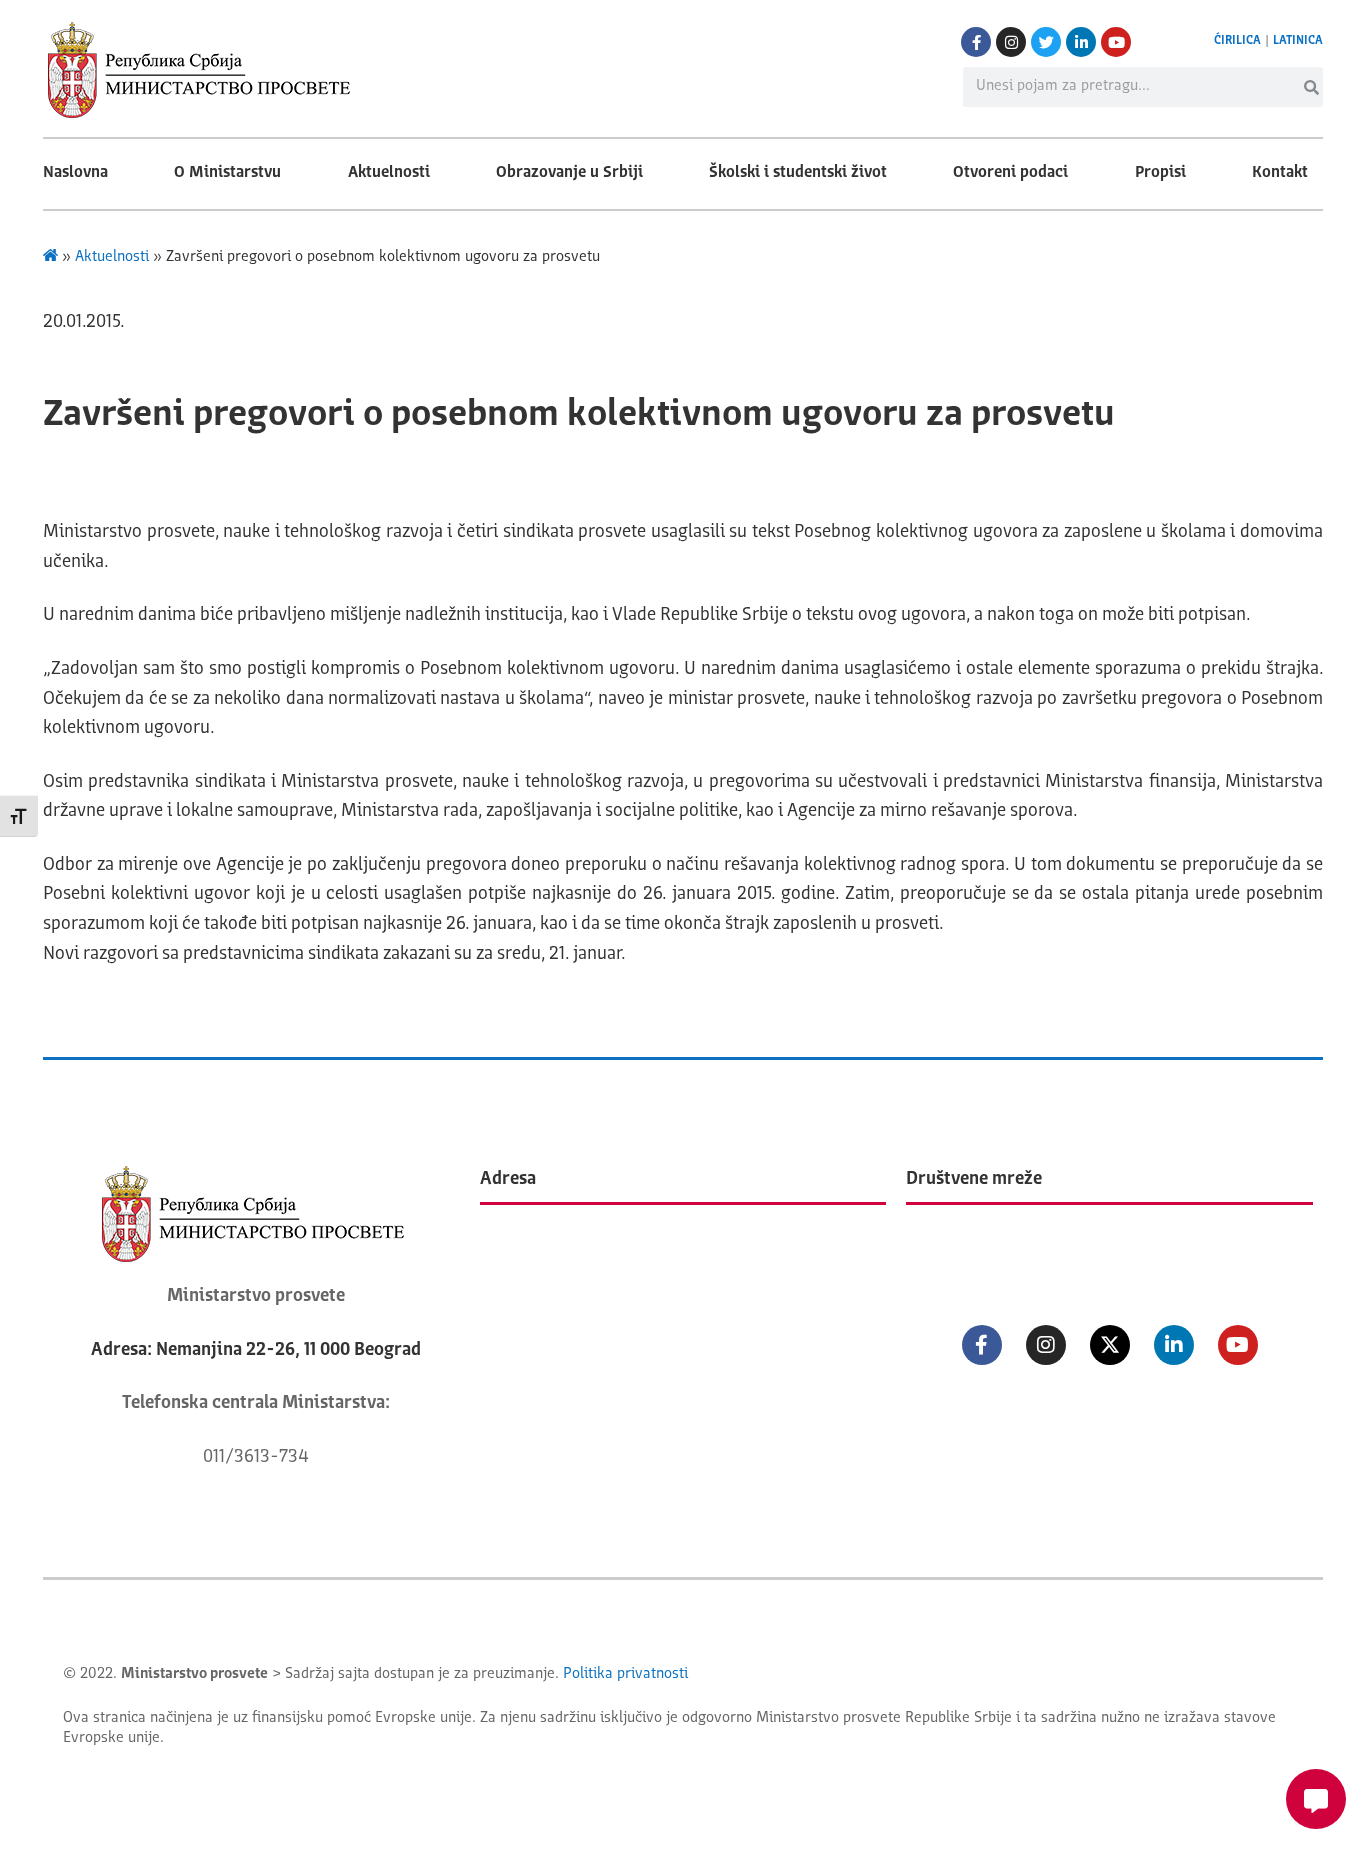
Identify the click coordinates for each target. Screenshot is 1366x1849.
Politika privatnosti (625, 1674)
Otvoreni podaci (1010, 173)
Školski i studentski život (798, 173)
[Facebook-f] (976, 42)
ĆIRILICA (1237, 41)
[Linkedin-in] (1081, 42)
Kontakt (1280, 173)
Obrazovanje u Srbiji (569, 173)
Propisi (1160, 173)
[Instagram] (1011, 42)
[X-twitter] (1110, 1345)
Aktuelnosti (389, 173)
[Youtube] (1116, 42)
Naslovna (75, 173)
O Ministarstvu (227, 173)
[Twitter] (1046, 42)
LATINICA (1298, 41)
